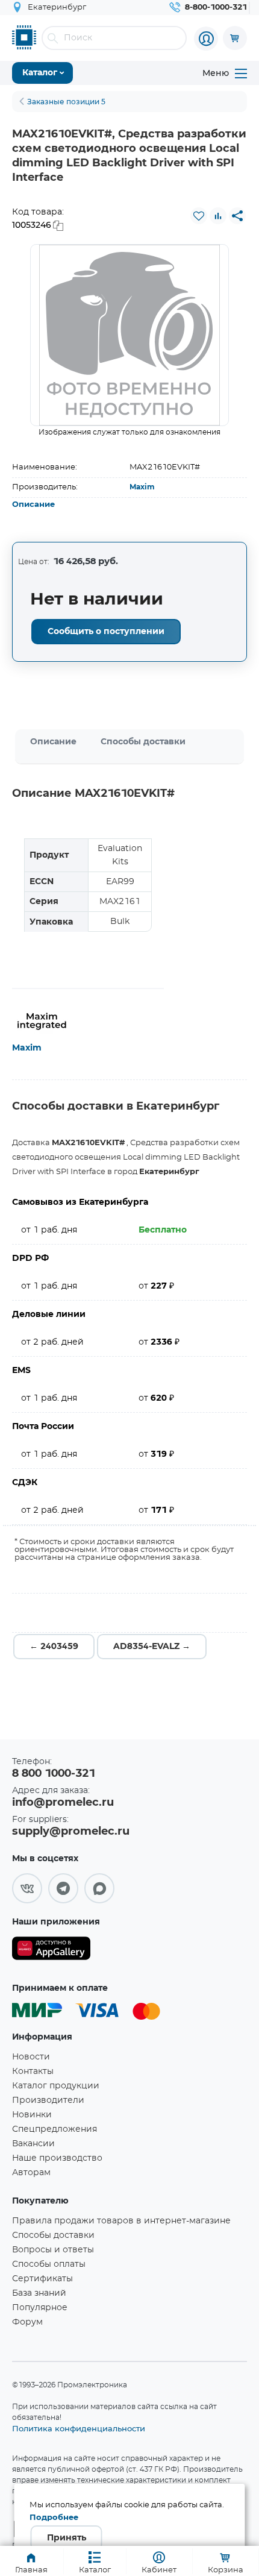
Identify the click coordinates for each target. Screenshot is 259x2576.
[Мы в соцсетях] (27, 1888)
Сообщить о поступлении (106, 632)
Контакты (33, 2072)
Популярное (40, 2308)
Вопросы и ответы (53, 2250)
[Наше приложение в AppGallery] (51, 1951)
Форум (27, 2322)
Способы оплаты (49, 2264)
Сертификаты (42, 2279)
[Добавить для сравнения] (218, 216)
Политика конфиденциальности (79, 2428)
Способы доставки (143, 742)
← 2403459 (54, 1647)
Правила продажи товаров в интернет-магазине (121, 2221)
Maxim (142, 487)
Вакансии (33, 2144)
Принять (67, 2538)
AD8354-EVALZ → (152, 1647)
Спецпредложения (55, 2129)
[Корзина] (235, 38)
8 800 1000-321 (54, 1774)
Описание (33, 505)
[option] (129, 335)
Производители (48, 2100)
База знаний (39, 2293)
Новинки (32, 2115)
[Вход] (206, 39)
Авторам (31, 2173)
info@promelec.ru (63, 1803)
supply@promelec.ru (71, 1832)
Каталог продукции (56, 2086)
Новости (31, 2057)
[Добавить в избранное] (199, 216)
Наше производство (57, 2158)
